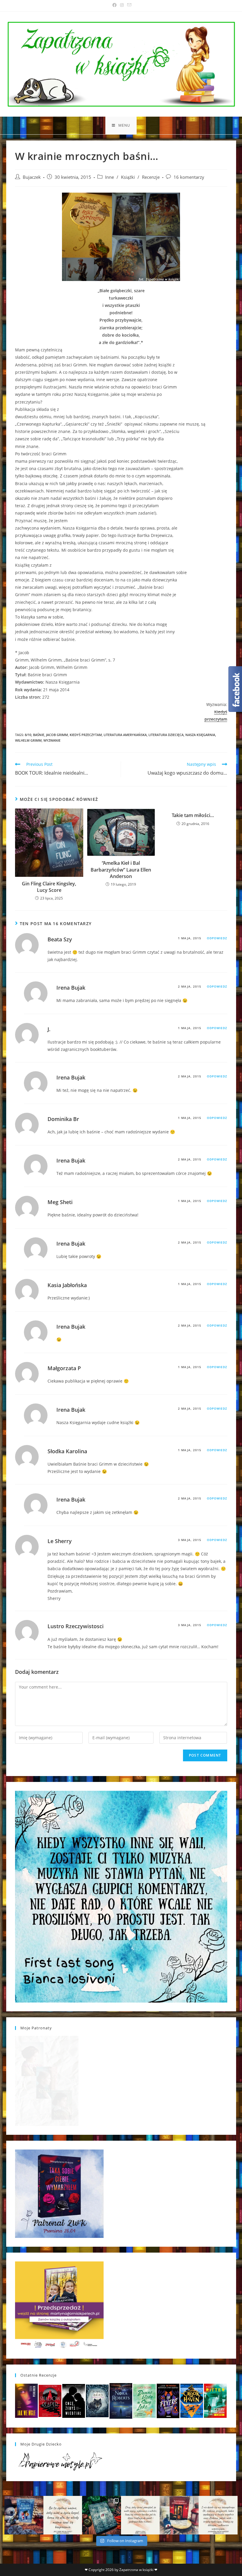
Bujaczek (32, 177)
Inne (109, 177)
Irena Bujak (71, 988)
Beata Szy (60, 939)
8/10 (28, 735)
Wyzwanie (52, 740)
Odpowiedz (217, 938)
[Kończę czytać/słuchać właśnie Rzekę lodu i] (140, 2515)
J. (49, 1029)
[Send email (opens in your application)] (128, 5)
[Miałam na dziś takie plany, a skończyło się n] (218, 2515)
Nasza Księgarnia (200, 735)
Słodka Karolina (67, 1451)
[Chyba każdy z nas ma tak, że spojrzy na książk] (102, 2515)
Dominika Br (63, 1119)
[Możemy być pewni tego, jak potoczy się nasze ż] (179, 2515)
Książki (128, 177)
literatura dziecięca (166, 735)
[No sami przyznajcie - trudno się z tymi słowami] (63, 2515)
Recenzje (151, 177)
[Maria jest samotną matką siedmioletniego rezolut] (24, 2515)
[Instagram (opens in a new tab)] (122, 5)
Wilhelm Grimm (28, 740)
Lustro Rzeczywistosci (76, 1626)
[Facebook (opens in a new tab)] (115, 5)
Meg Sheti (60, 1202)
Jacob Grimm (57, 735)
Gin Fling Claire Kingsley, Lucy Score (49, 887)
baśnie (39, 735)
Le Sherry (60, 1541)
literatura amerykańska (125, 735)
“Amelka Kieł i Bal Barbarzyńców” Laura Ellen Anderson (121, 870)
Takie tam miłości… (193, 815)
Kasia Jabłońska (67, 1285)
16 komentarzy (189, 177)
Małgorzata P (64, 1368)
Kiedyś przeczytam (86, 735)
